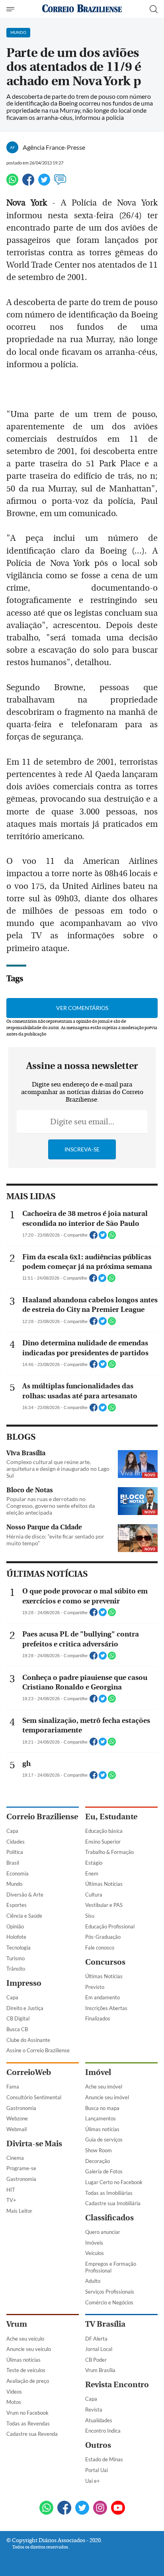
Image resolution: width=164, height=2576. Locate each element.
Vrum (17, 2324)
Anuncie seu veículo (29, 2349)
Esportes (17, 1905)
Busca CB (17, 2029)
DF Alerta (96, 2339)
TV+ (11, 2200)
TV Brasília (105, 2324)
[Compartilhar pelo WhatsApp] (112, 1237)
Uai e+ (93, 2481)
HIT (11, 2190)
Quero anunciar (103, 2232)
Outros (98, 2445)
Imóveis (94, 2243)
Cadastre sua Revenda (32, 2434)
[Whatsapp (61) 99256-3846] (46, 2508)
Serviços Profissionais (110, 2292)
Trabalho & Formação (109, 1852)
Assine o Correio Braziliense (38, 2050)
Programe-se (21, 2168)
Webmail (17, 2129)
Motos (14, 2402)
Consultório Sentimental (34, 2097)
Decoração (98, 2161)
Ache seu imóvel (104, 2087)
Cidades (16, 1842)
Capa (12, 1831)
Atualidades (99, 2420)
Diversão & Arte (25, 1895)
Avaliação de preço (28, 2381)
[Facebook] (28, 183)
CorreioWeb (29, 2072)
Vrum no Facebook (27, 2413)
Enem (92, 1873)
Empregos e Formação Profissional (111, 2267)
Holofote (16, 1937)
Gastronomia (21, 2108)
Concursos (105, 1962)
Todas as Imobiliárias (109, 2193)
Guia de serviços (104, 2139)
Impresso (24, 1983)
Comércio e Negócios (109, 2302)
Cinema (15, 2158)
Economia (18, 1873)
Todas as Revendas (28, 2423)
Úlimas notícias (102, 2129)
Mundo (14, 1884)
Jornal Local (99, 2349)
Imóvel (98, 2072)
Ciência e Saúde (24, 1916)
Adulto (93, 2281)
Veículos (95, 2253)
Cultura (94, 1895)
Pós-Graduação (103, 1937)
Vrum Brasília (100, 2370)
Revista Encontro (117, 2385)
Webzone (17, 2118)
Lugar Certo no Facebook (114, 2182)
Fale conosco (100, 1948)
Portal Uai (97, 2470)
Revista (94, 2410)
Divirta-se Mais (34, 2144)
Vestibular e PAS (104, 1905)
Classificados (109, 2218)
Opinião (15, 1926)
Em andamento (102, 1997)
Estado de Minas (104, 2459)
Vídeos (14, 2392)
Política (15, 1852)
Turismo (16, 1958)
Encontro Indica (103, 2431)
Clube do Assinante (28, 2040)
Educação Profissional (110, 1926)
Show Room (99, 2150)
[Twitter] (44, 183)
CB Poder (96, 2360)
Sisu (90, 1916)
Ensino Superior (103, 1842)
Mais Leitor (19, 2211)
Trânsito (16, 1969)
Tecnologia (19, 1948)
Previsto (95, 1987)
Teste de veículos (26, 2370)
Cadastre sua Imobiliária (113, 2203)
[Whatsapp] (12, 183)
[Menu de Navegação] (11, 9)
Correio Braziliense (42, 1817)
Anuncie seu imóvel (107, 2097)
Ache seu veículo (25, 2339)
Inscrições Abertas (106, 2008)
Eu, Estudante (111, 1817)
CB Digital (18, 2018)
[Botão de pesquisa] (154, 9)
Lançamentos (101, 2118)
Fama (13, 2087)
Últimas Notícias (104, 1884)
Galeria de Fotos (104, 2171)
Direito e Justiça (25, 2008)
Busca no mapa (102, 2108)
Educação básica (104, 1831)
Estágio (94, 1863)
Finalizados (98, 2018)
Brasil (13, 1863)
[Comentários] (60, 183)
